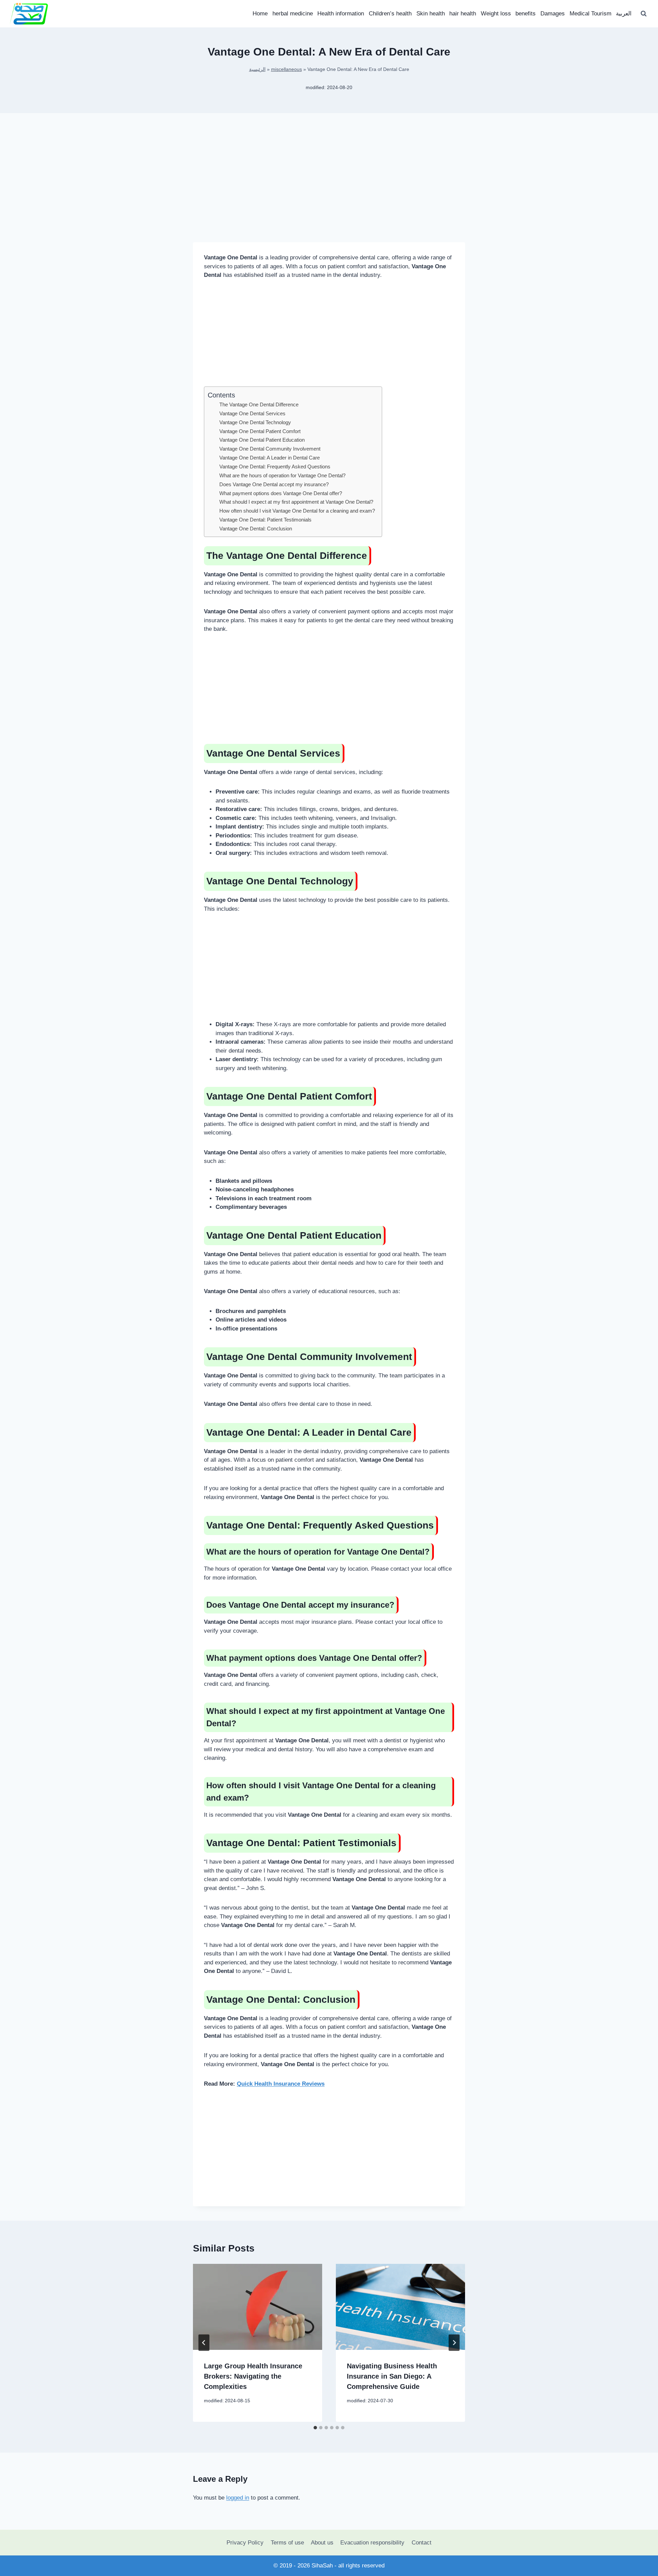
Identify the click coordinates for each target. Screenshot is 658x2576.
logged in (238, 2498)
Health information (341, 14)
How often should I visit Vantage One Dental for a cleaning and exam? (297, 511)
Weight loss (496, 14)
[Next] (454, 2343)
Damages (553, 14)
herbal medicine (293, 14)
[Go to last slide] (204, 2343)
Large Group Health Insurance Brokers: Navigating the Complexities (253, 2376)
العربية (624, 14)
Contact (422, 2543)
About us (322, 2543)
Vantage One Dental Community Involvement (270, 449)
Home (260, 14)
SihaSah (322, 2566)
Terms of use (287, 2543)
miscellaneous (287, 69)
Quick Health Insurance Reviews (281, 2084)
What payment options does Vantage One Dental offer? (281, 493)
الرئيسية (257, 69)
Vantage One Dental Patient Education (262, 440)
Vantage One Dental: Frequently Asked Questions (275, 467)
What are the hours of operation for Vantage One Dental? (282, 475)
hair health (463, 14)
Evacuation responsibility (372, 2543)
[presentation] (258, 2307)
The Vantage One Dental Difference (259, 404)
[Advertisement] (329, 188)
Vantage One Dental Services (252, 413)
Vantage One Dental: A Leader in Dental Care (270, 458)
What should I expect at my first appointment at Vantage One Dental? (296, 502)
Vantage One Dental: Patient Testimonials (265, 520)
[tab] (315, 2428)
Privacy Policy (245, 2543)
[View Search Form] (644, 14)
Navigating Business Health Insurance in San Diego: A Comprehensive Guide (392, 2376)
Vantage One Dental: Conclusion (256, 529)
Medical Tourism (590, 14)
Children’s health (390, 14)
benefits (526, 14)
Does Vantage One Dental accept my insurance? (274, 484)
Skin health (431, 14)
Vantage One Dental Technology (255, 422)
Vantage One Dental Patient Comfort (260, 431)
